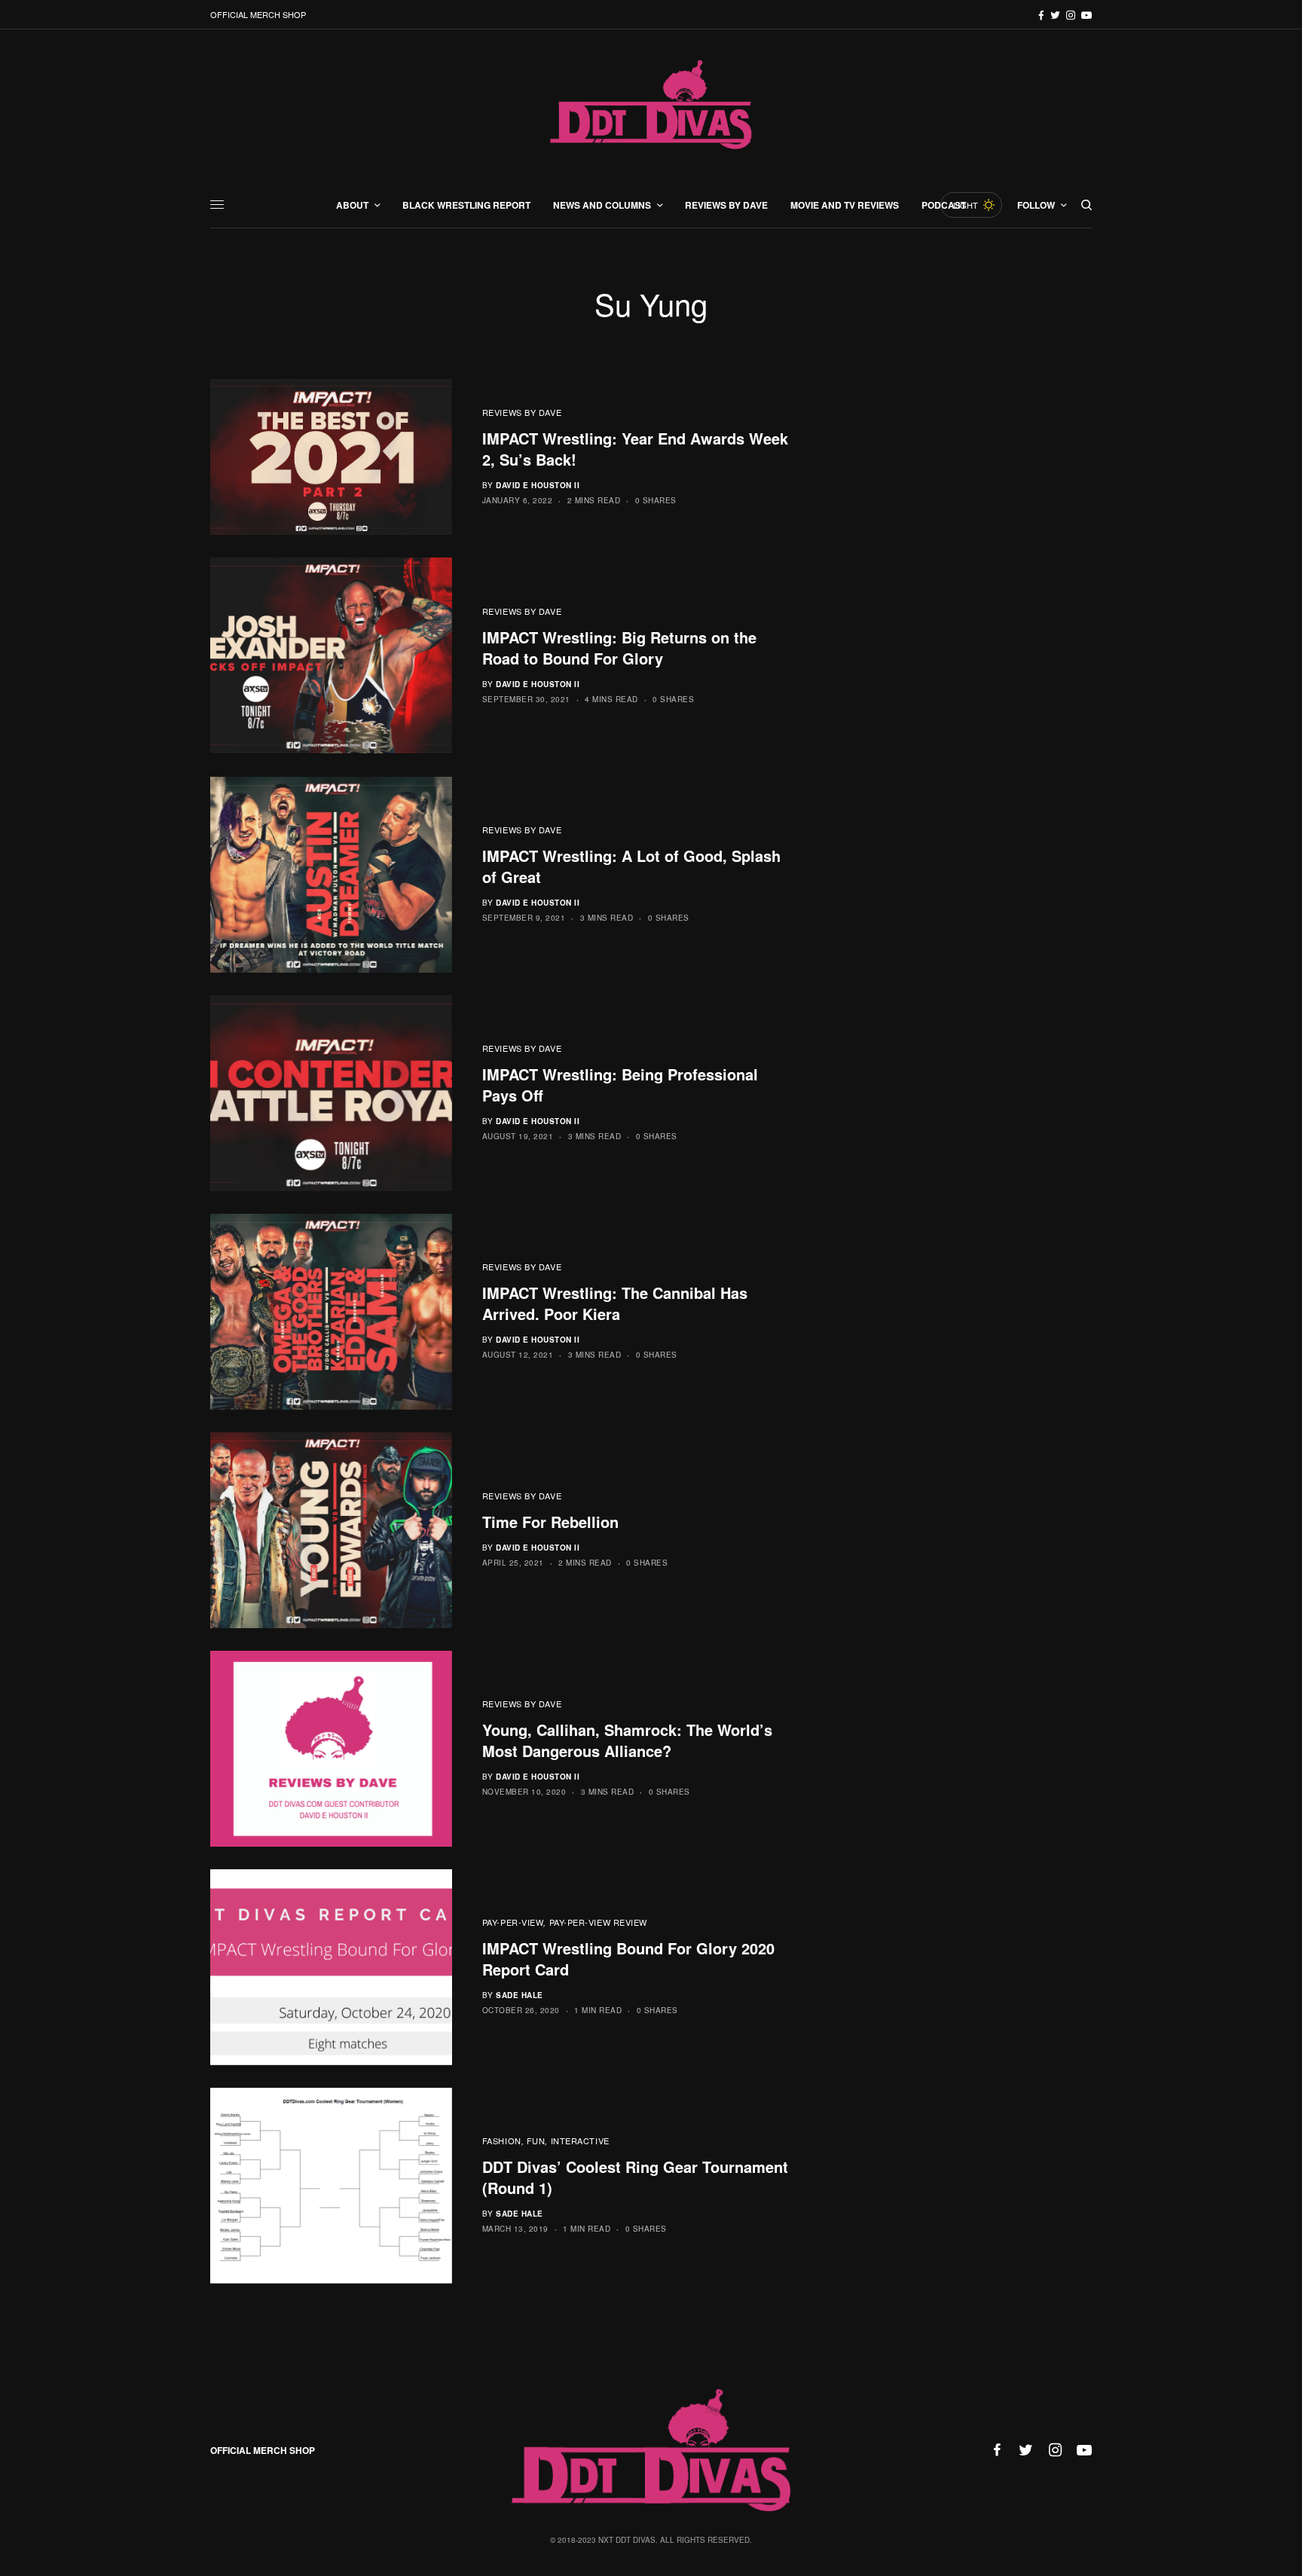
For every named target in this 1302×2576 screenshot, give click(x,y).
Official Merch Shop (258, 14)
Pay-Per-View (513, 1922)
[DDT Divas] (651, 106)
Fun (536, 2141)
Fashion (502, 2141)
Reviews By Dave (522, 412)
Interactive (580, 2141)
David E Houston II (538, 485)
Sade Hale (520, 1995)
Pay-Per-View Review (598, 1922)
